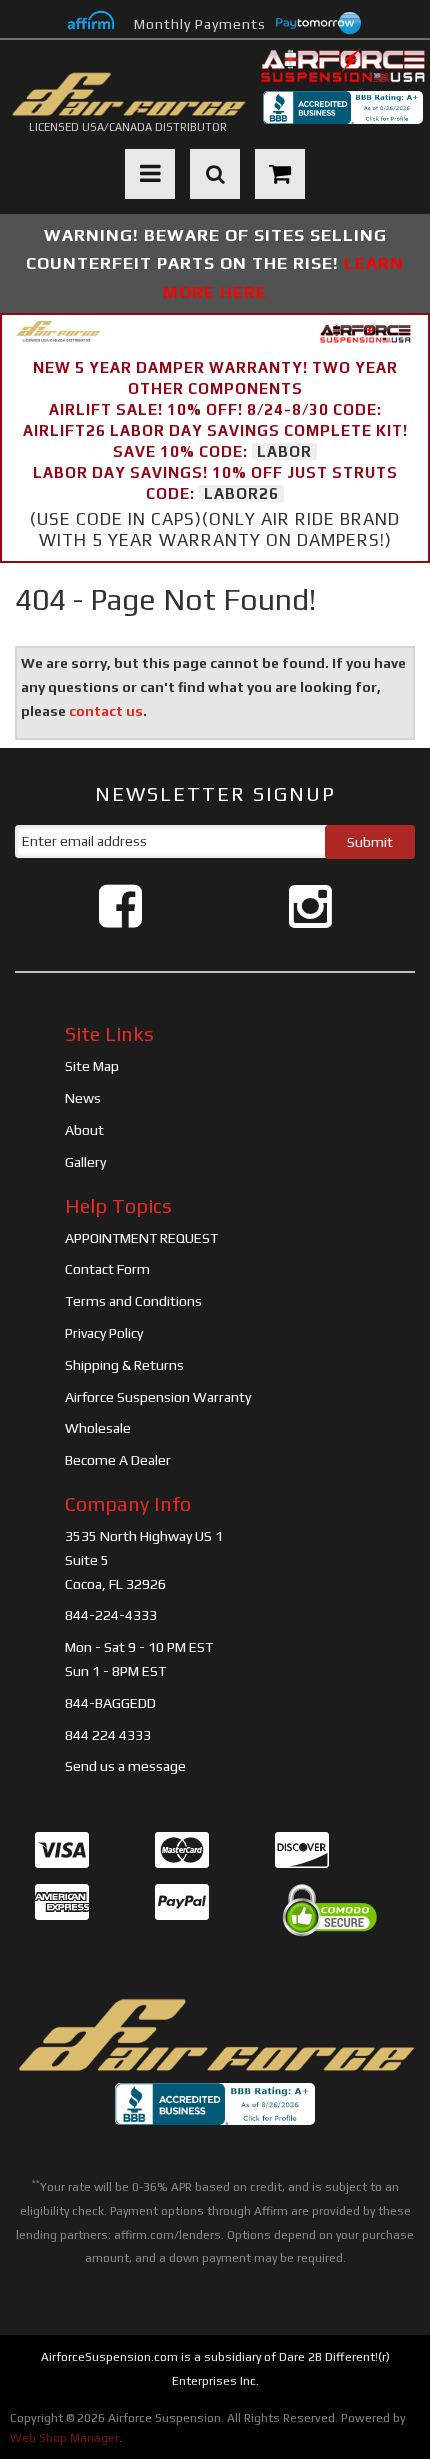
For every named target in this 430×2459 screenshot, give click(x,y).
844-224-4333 (111, 1615)
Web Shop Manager (64, 2438)
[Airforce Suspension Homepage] (215, 2035)
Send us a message (125, 1766)
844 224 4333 (108, 1735)
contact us (106, 711)
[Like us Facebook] (120, 906)
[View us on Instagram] (310, 906)
